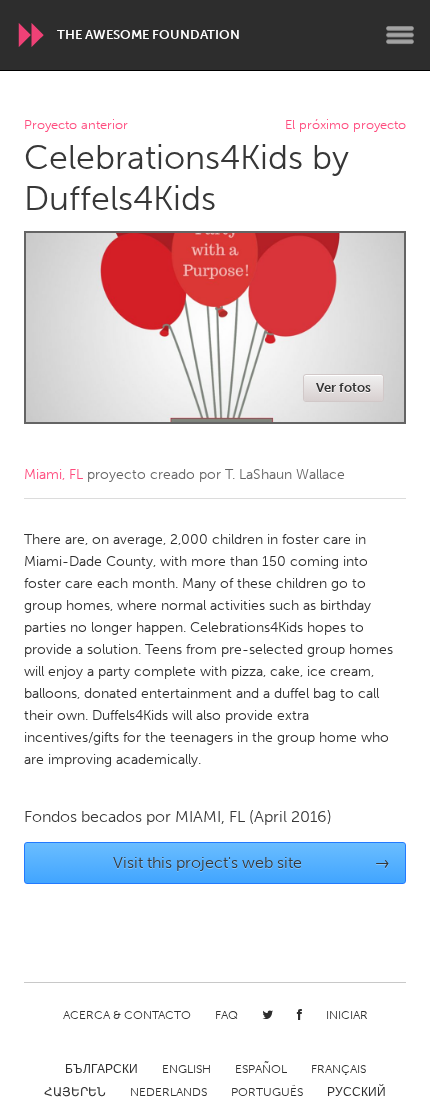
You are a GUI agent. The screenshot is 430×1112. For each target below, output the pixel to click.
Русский (356, 1092)
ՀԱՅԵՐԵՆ (75, 1092)
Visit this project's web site (252, 862)
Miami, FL (53, 474)
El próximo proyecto (345, 125)
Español (261, 1069)
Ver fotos (343, 387)
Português (267, 1092)
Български (101, 1069)
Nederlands (168, 1092)
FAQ (226, 1015)
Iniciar (347, 1015)
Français (338, 1069)
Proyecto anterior (76, 125)
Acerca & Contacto (127, 1015)
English (186, 1069)
